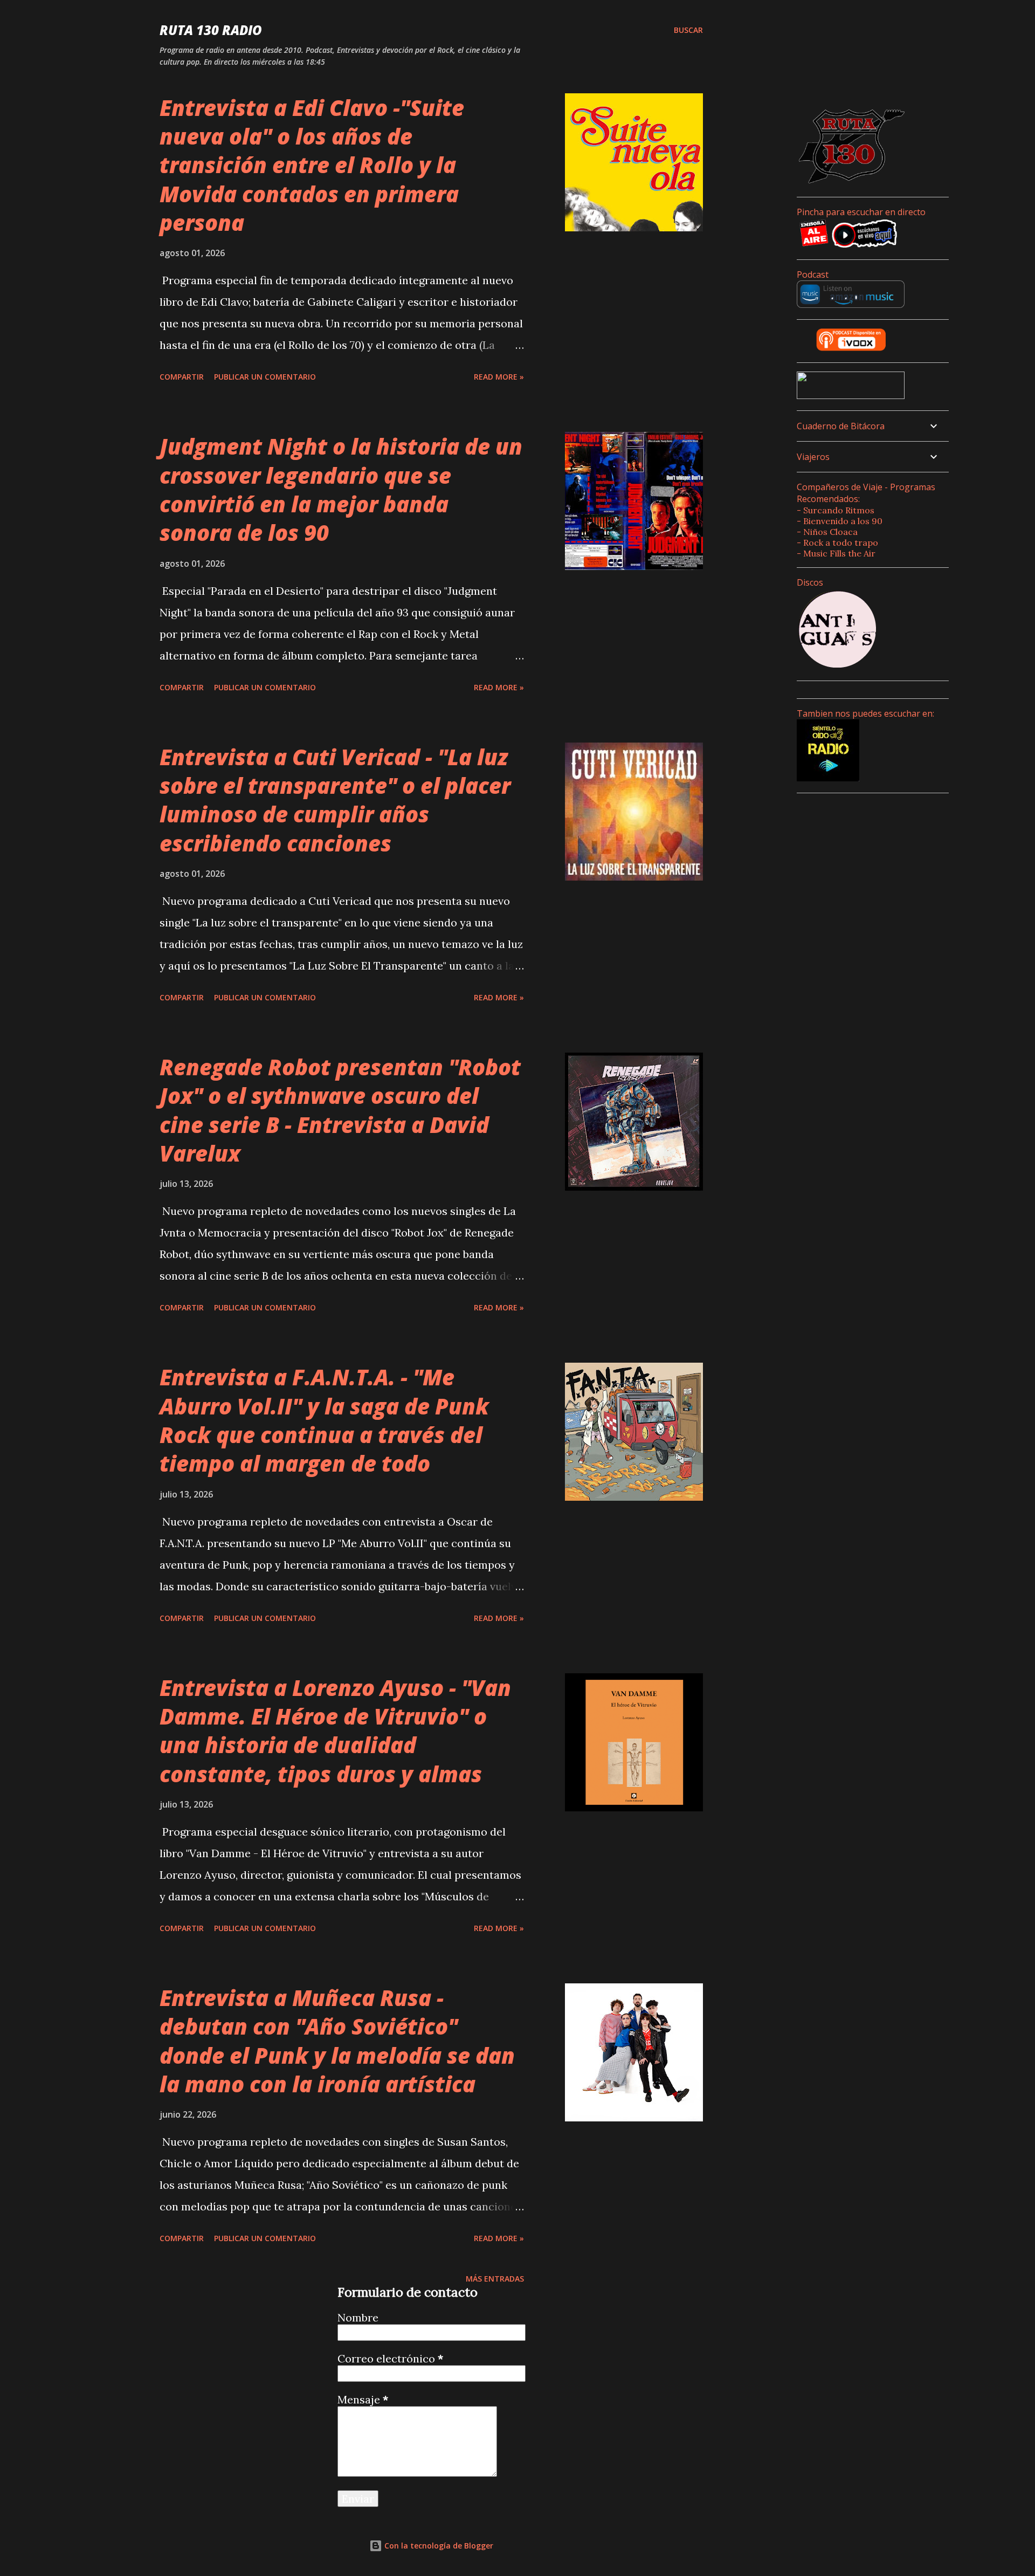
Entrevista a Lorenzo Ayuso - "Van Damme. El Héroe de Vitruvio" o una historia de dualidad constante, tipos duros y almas (335, 1731)
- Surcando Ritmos (836, 510)
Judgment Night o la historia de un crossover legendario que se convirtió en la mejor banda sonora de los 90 (341, 489)
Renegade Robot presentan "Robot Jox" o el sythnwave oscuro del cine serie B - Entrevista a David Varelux (340, 1110)
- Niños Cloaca (827, 532)
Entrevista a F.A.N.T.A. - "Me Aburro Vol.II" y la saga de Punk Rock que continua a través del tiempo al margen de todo (324, 1420)
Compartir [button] (182, 377)
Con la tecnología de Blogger (438, 2546)
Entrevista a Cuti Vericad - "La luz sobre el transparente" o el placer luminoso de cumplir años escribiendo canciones (335, 800)
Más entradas (495, 2279)
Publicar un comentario (265, 377)
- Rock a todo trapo (837, 542)
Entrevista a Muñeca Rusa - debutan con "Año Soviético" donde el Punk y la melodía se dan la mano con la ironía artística (337, 2041)
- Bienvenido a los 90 (840, 521)
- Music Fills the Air (836, 553)
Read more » (499, 377)
